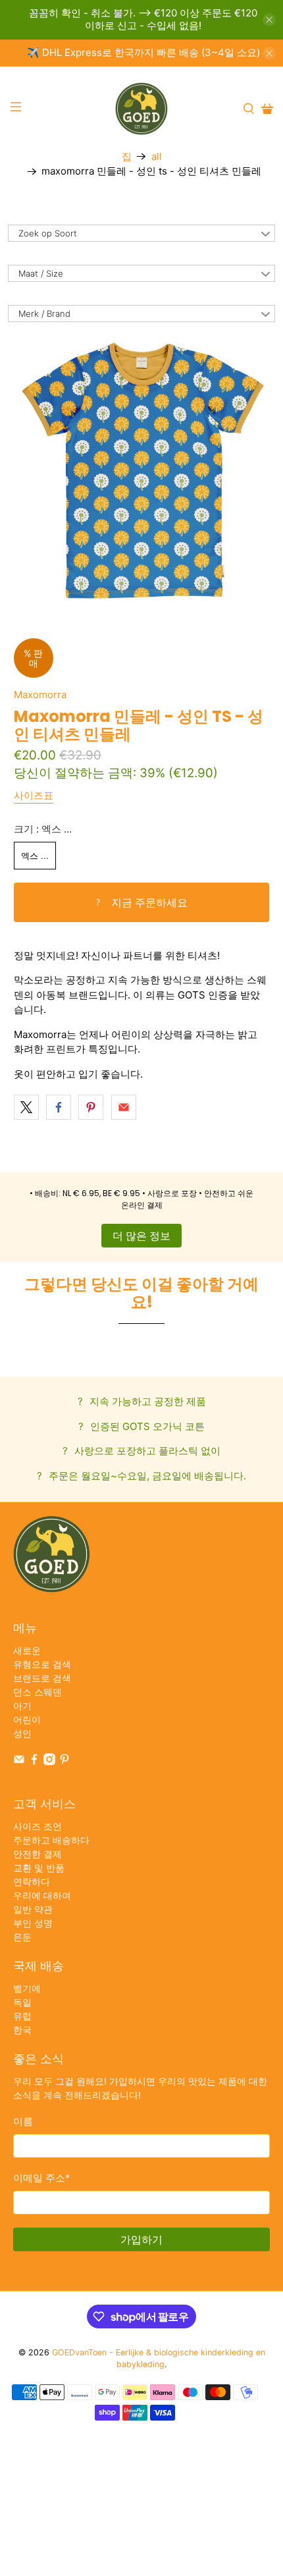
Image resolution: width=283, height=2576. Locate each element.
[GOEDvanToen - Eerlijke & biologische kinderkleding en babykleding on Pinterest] (64, 1762)
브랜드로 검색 (42, 1678)
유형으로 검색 (42, 1664)
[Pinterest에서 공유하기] (91, 1107)
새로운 (27, 1650)
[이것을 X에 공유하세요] (26, 1107)
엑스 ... (35, 856)
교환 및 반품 (39, 1868)
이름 (23, 2121)
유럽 (22, 2016)
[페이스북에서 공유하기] (59, 1107)
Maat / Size (41, 273)
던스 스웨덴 (38, 1692)
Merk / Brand (44, 314)
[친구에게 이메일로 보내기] (124, 1107)
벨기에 (27, 1988)
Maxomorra (40, 695)
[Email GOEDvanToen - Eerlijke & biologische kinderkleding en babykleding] (19, 1762)
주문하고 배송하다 (51, 1840)
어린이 (27, 1719)
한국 (22, 2030)
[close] (269, 20)
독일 (22, 2002)
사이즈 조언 (38, 1826)
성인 (22, 1733)
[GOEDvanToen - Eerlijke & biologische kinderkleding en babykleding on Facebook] (34, 1762)
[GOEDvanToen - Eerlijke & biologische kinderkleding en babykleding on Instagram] (49, 1762)
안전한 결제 (38, 1854)
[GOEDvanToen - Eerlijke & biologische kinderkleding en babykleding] (142, 109)
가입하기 (141, 2239)
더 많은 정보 (141, 1236)
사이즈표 (34, 795)
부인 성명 (33, 1923)
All (157, 156)
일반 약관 (33, 1909)
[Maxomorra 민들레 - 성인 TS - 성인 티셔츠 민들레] (142, 471)
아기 (22, 1706)
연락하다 (32, 1881)
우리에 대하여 (42, 1895)
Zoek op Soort (48, 233)
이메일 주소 (42, 2178)
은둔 (22, 1937)
